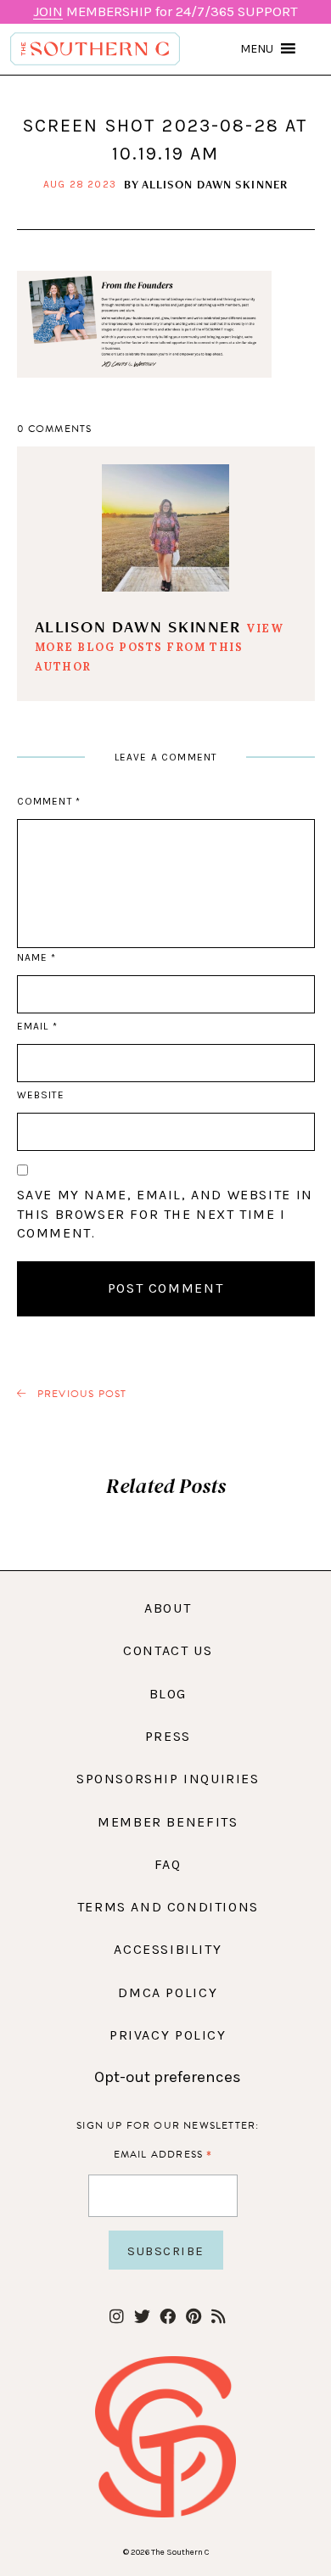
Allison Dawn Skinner (215, 184)
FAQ (168, 1864)
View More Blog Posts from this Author (160, 647)
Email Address (163, 2154)
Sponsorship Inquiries (168, 1779)
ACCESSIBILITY (168, 1949)
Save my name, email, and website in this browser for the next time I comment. (165, 1214)
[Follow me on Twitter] (142, 2318)
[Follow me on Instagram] (117, 2318)
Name (36, 957)
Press (168, 1736)
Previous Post (81, 1394)
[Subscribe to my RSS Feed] (219, 2318)
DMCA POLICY (168, 1992)
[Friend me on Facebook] (168, 2318)
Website (41, 1095)
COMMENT (49, 801)
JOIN (48, 11)
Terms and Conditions (168, 1907)
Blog (168, 1694)
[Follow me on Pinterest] (193, 2318)
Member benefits (168, 1822)
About (168, 1608)
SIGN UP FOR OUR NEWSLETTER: (168, 2125)
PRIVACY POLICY (168, 2035)
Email (37, 1026)
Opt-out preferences (168, 2077)
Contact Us (168, 1650)
